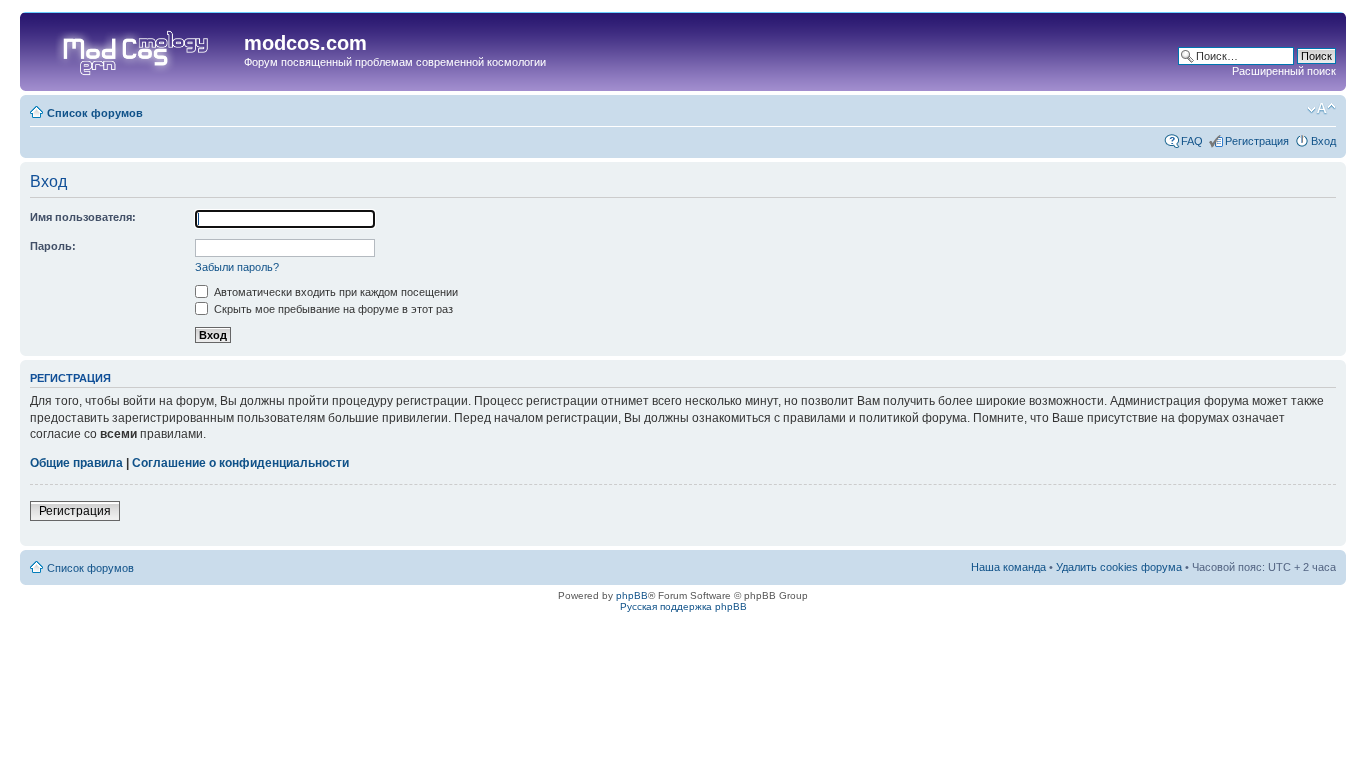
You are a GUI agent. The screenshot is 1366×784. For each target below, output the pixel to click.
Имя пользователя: (83, 217)
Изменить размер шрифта (1321, 109)
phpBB (632, 595)
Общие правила (76, 463)
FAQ (1192, 141)
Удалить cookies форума (1119, 567)
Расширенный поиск (1284, 71)
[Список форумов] (134, 49)
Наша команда (1008, 567)
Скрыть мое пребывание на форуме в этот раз (332, 309)
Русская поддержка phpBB (683, 606)
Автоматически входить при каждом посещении (334, 292)
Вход (1323, 141)
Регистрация (1257, 141)
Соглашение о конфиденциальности (240, 463)
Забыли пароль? (237, 267)
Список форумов (95, 113)
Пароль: (53, 246)
